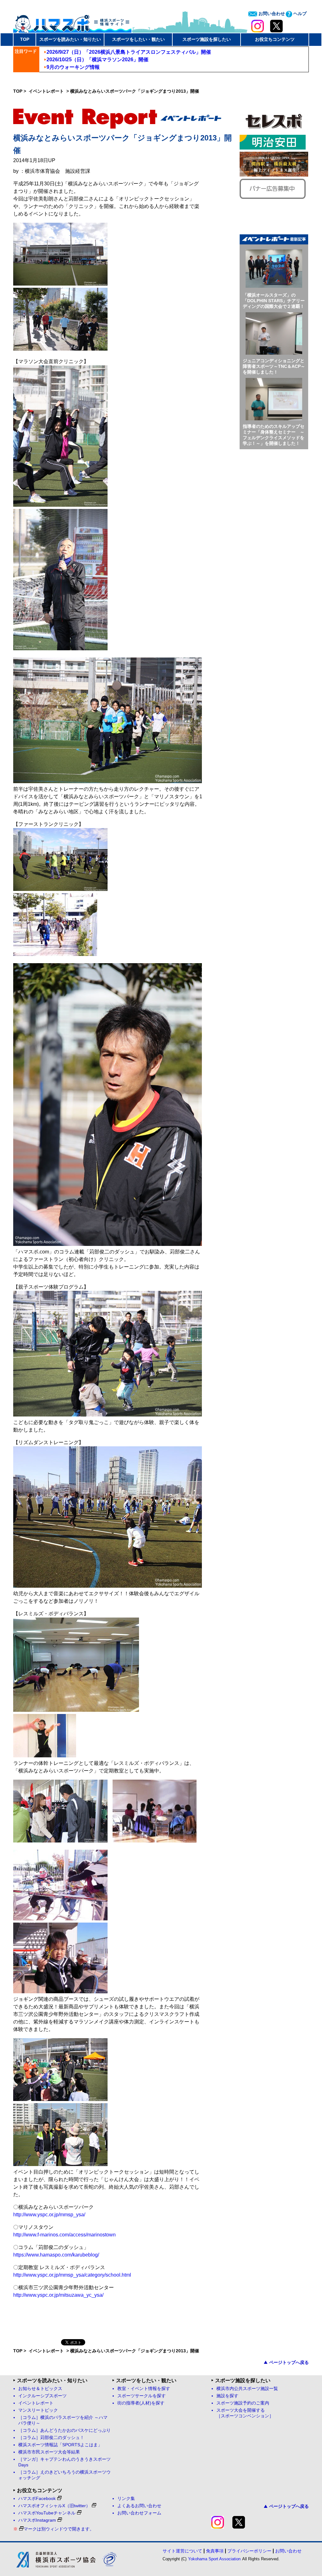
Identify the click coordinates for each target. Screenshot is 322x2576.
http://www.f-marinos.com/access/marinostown (64, 2235)
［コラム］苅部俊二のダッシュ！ (51, 2438)
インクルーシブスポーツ (42, 2396)
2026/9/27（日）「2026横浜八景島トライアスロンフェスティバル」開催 (129, 52)
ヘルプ (299, 14)
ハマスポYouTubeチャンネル (47, 2513)
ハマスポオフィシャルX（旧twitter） (54, 2506)
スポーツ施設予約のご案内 (243, 2403)
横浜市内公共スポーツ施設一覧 (247, 2389)
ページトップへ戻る (289, 2362)
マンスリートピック (38, 2410)
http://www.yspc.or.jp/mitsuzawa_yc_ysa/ (58, 2295)
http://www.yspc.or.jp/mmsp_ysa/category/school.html (72, 2275)
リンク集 (126, 2499)
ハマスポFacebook (37, 2499)
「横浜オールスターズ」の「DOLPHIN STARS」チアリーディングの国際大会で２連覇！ (274, 301)
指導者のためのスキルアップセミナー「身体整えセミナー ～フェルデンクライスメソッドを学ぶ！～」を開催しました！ (274, 435)
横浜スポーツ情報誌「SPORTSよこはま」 (60, 2445)
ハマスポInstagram (37, 2520)
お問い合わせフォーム (139, 2513)
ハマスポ (72, 22)
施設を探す (227, 2396)
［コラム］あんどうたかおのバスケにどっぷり (64, 2430)
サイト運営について (182, 2551)
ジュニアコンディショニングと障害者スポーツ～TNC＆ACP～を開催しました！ (274, 366)
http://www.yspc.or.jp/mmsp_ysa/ (49, 2215)
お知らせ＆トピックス (40, 2389)
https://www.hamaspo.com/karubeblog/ (56, 2255)
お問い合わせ (271, 14)
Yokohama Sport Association (214, 2559)
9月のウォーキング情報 (73, 67)
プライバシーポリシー (249, 2551)
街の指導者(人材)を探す (141, 2403)
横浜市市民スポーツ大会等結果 (49, 2452)
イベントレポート (47, 91)
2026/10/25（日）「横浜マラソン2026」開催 (97, 60)
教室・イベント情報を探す (144, 2389)
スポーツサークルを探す (142, 2396)
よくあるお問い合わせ (139, 2506)
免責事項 (215, 2551)
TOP (25, 39)
